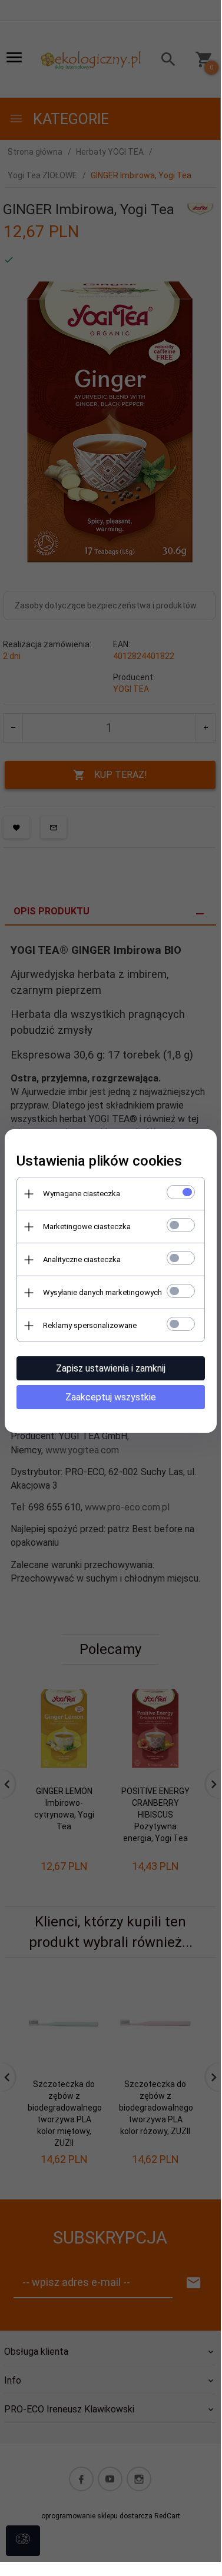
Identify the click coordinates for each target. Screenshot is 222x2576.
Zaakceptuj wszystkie (111, 1397)
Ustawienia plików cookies (99, 1161)
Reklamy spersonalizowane (90, 1325)
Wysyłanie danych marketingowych (102, 1292)
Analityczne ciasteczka (82, 1259)
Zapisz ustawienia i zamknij (111, 1368)
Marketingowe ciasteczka (87, 1227)
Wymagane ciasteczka (82, 1194)
